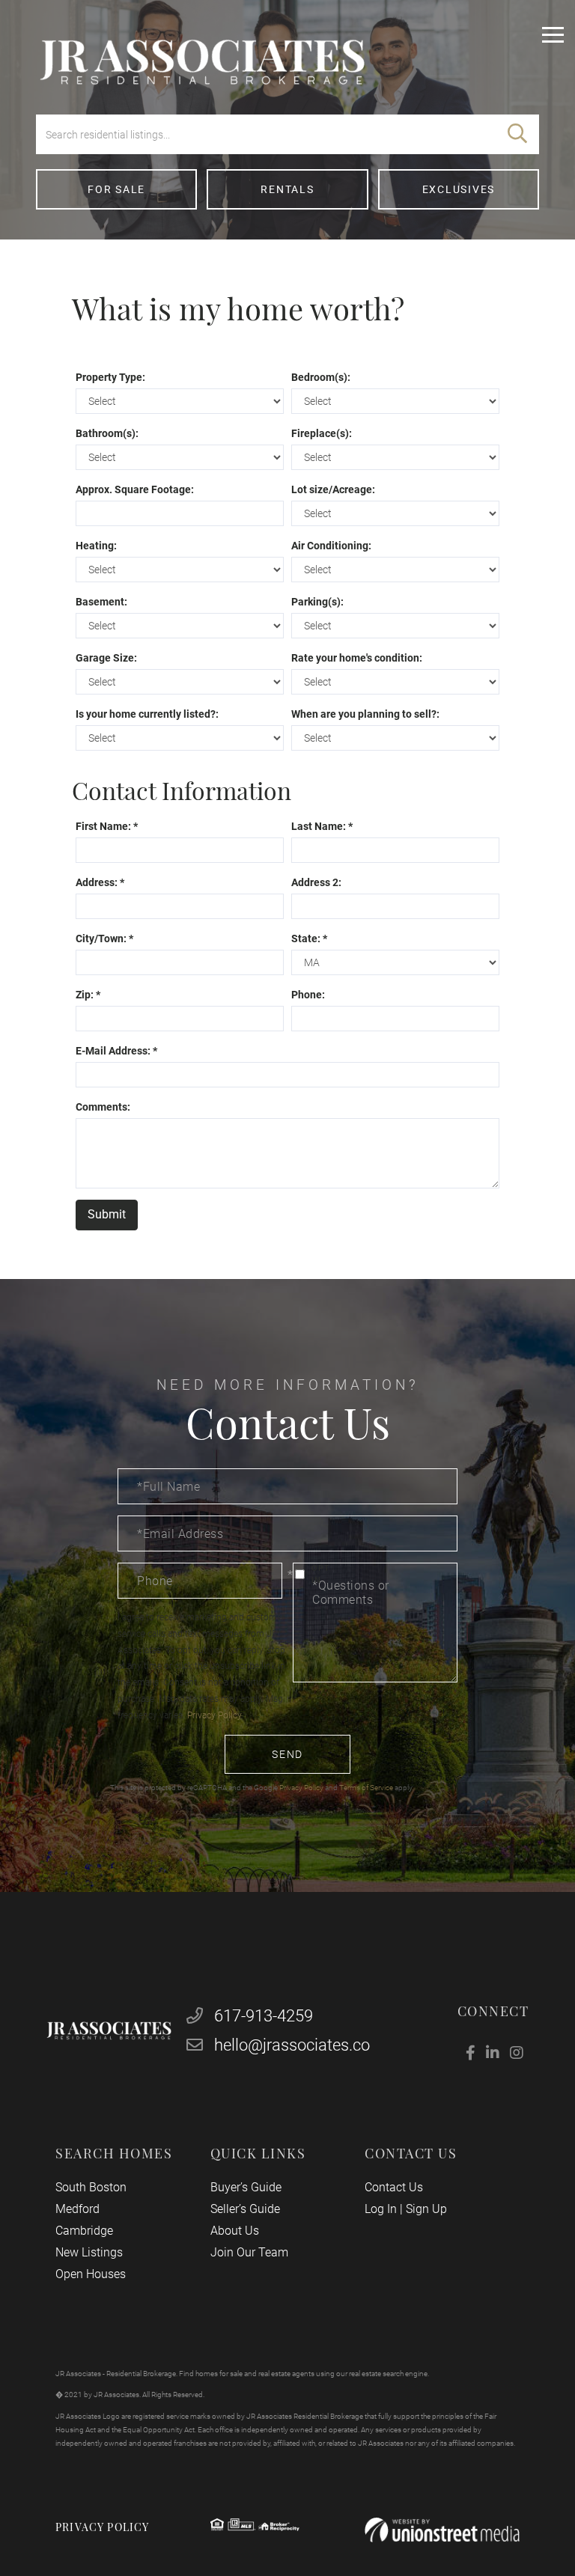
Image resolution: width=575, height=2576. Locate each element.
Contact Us (394, 2187)
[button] (517, 134)
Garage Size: (106, 658)
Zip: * (88, 995)
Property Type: (110, 377)
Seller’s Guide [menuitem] (245, 2209)
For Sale (116, 189)
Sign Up (426, 2209)
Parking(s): (317, 602)
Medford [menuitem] (77, 2209)
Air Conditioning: (331, 546)
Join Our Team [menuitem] (249, 2252)
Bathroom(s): (107, 433)
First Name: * (107, 826)
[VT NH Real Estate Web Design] (442, 2530)
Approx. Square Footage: (135, 489)
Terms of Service (366, 1788)
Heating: (96, 546)
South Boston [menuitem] (91, 2187)
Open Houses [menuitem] (91, 2274)
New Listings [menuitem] (89, 2252)
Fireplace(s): (322, 433)
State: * (309, 938)
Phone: (308, 995)
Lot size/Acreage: (333, 489)
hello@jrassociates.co (292, 2045)
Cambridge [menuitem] (84, 2231)
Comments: (103, 1107)
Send (287, 1754)
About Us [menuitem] (235, 2231)
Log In (381, 2209)
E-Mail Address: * (116, 1051)
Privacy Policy (214, 1715)
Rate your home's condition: (357, 658)
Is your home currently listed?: (147, 714)
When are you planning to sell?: (365, 714)
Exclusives (459, 189)
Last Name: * (322, 826)
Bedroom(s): (321, 377)
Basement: (101, 602)
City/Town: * (104, 938)
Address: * (100, 882)
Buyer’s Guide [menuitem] (246, 2187)
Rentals (287, 189)
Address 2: (316, 882)
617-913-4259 (262, 2016)
